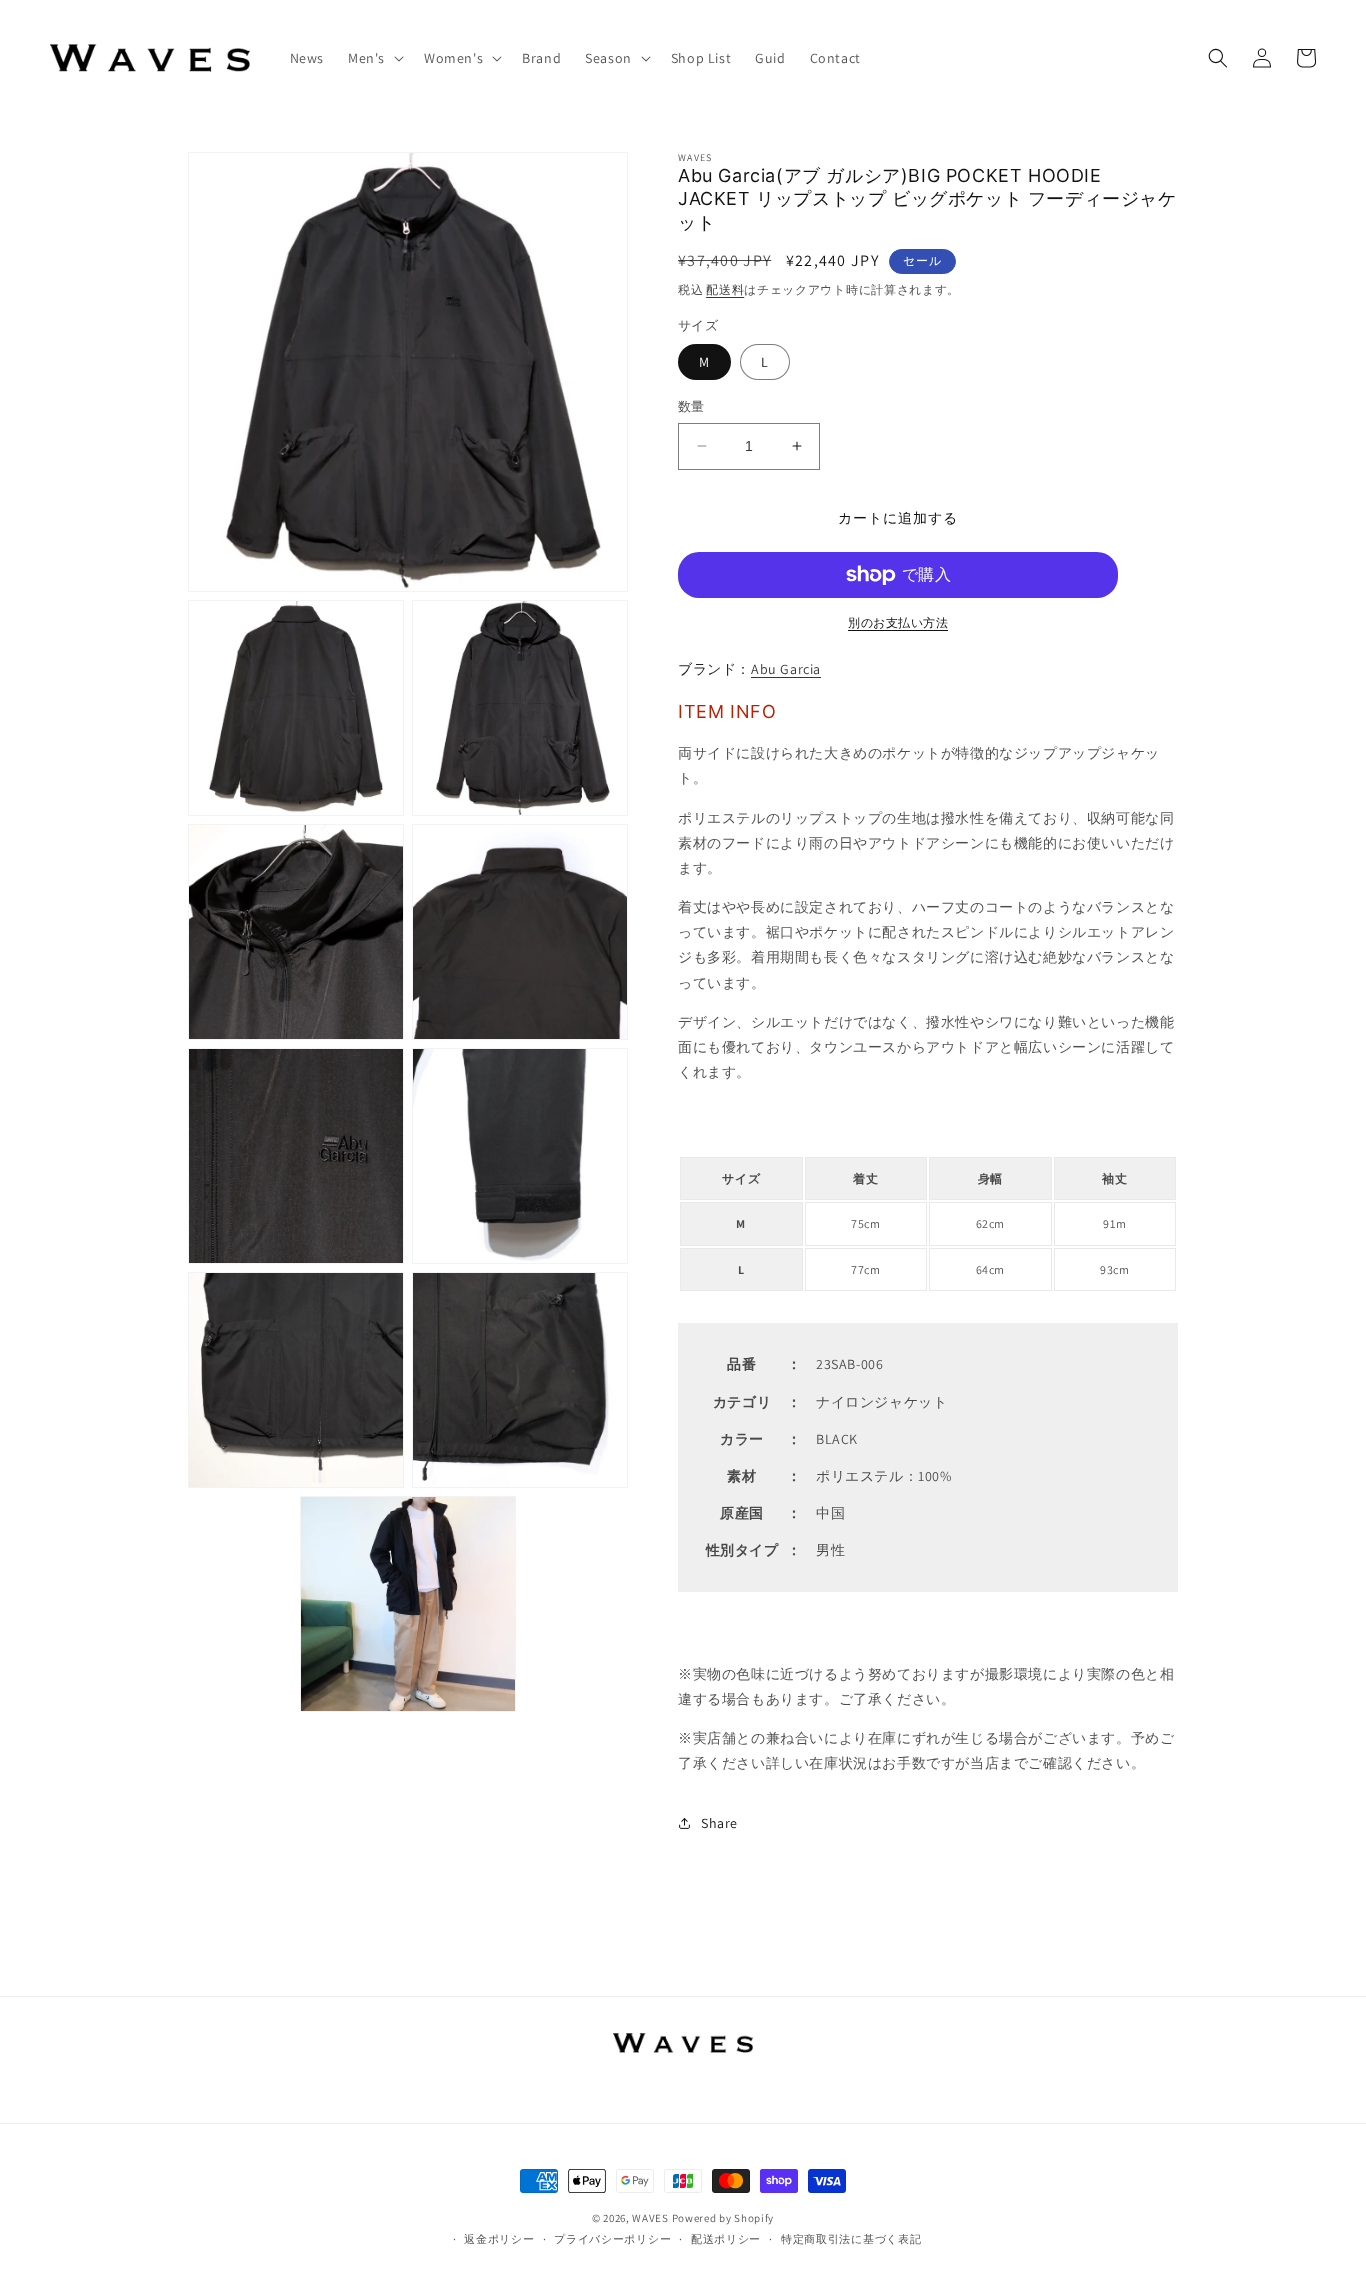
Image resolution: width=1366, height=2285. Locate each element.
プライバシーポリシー (612, 2239)
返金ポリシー (499, 2239)
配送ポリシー (726, 2239)
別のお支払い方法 (898, 622)
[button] (374, 58)
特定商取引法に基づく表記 (851, 2239)
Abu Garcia (786, 669)
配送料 (725, 289)
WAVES (650, 2218)
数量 (691, 406)
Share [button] (719, 1823)
